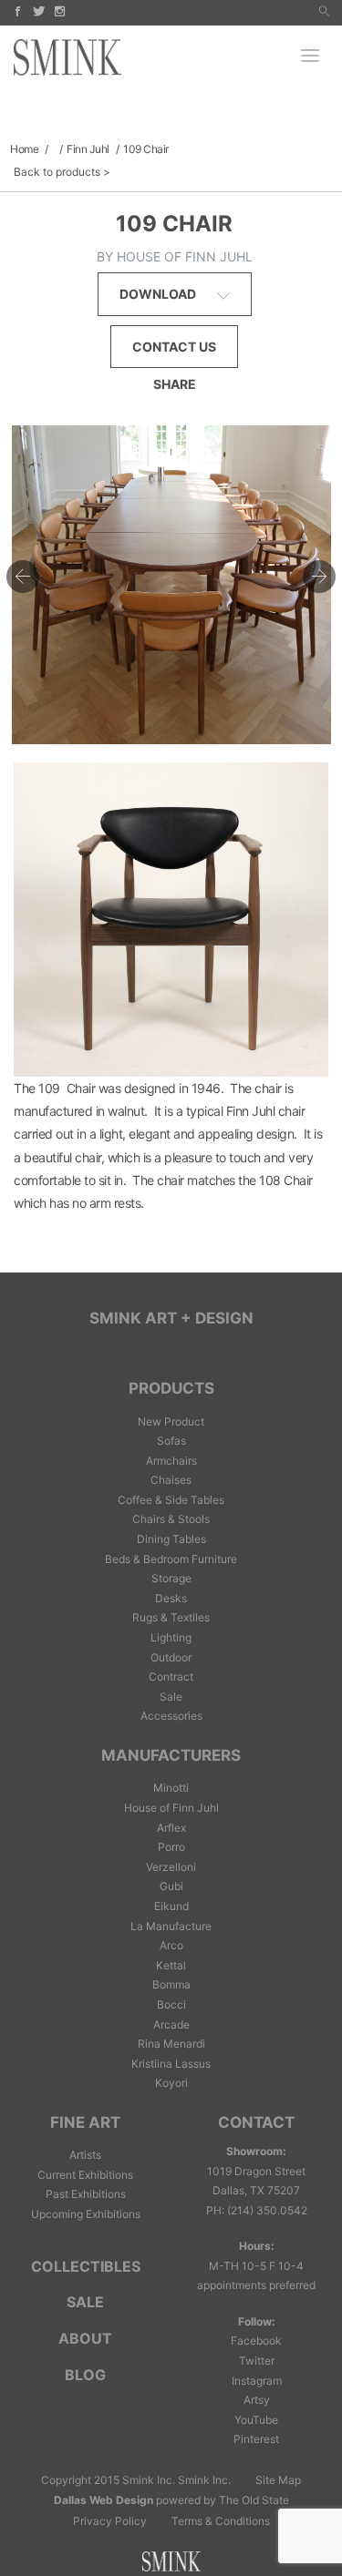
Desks (171, 1598)
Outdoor (171, 1657)
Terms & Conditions (221, 2521)
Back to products (57, 172)
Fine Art (85, 2122)
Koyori (171, 2083)
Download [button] (159, 294)
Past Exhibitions (86, 2194)
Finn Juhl (88, 149)
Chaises (171, 1480)
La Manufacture (171, 1926)
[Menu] (310, 57)
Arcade (171, 2024)
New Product (171, 1421)
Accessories (171, 1716)
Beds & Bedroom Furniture (171, 1559)
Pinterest (256, 2439)
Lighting (171, 1637)
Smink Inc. (204, 2480)
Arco (171, 1945)
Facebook (256, 2341)
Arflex (171, 1828)
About (85, 2338)
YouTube (256, 2420)
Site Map (278, 2480)
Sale (171, 1697)
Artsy (257, 2400)
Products (171, 1388)
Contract (171, 1676)
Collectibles (86, 2266)
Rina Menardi (171, 2044)
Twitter (257, 2361)
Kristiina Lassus (171, 2064)
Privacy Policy (110, 2521)
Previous (23, 577)
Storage (171, 1578)
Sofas (171, 1441)
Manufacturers (171, 1755)
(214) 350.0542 (267, 2210)
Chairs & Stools (171, 1519)
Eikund (171, 1906)
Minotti (171, 1788)
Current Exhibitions (85, 2175)
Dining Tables (171, 1539)
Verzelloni (171, 1867)
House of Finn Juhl (171, 1808)
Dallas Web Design (104, 2500)
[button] (324, 12)
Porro (171, 1847)
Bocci (171, 2004)
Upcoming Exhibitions (86, 2214)
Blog (85, 2375)
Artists (85, 2155)
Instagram (257, 2381)
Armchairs (171, 1461)
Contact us (174, 347)
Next (319, 577)
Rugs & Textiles (171, 1617)
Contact (256, 2122)
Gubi (171, 1886)
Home (24, 149)
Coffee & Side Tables (171, 1500)
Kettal (171, 1965)
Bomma (171, 1984)
